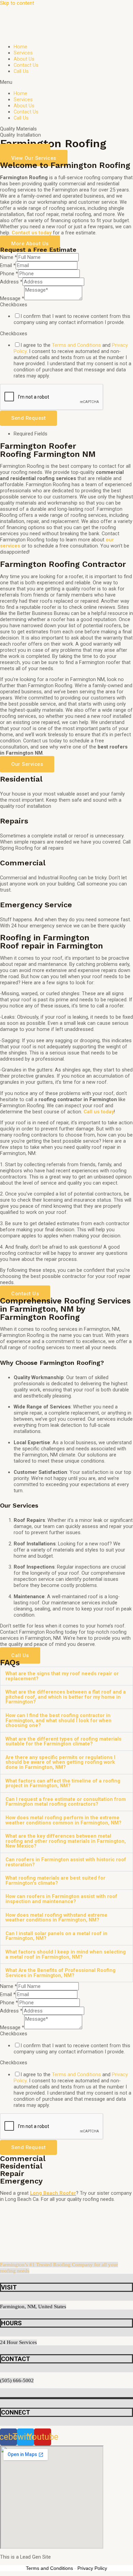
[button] (66, 82)
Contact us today (32, 233)
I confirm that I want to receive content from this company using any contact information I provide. (72, 319)
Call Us (21, 71)
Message (12, 298)
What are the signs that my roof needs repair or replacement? (62, 1676)
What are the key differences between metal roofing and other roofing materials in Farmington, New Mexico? (66, 1841)
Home (20, 47)
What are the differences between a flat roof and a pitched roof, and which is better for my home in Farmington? (66, 1697)
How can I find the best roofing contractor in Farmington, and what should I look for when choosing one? (58, 1720)
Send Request (28, 418)
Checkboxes (14, 305)
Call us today (99, 1112)
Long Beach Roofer (53, 2193)
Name (9, 257)
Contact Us (26, 65)
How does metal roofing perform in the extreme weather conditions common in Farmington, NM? (63, 1820)
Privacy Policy (92, 2568)
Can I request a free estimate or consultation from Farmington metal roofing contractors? (66, 1802)
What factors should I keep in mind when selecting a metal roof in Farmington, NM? (66, 1954)
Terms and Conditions (76, 345)
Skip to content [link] (17, 3)
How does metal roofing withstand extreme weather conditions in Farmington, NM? (56, 1918)
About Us (24, 59)
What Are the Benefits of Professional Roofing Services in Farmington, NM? (61, 1973)
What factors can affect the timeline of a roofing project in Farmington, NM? (63, 1783)
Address (11, 282)
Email (8, 265)
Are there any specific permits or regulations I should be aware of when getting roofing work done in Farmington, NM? (60, 1762)
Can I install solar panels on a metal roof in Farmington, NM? (56, 1936)
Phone (9, 274)
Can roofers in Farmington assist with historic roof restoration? (66, 1862)
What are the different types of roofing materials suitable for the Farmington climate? (63, 1741)
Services (23, 53)
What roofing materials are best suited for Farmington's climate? (55, 1880)
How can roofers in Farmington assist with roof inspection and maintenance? (61, 1899)
